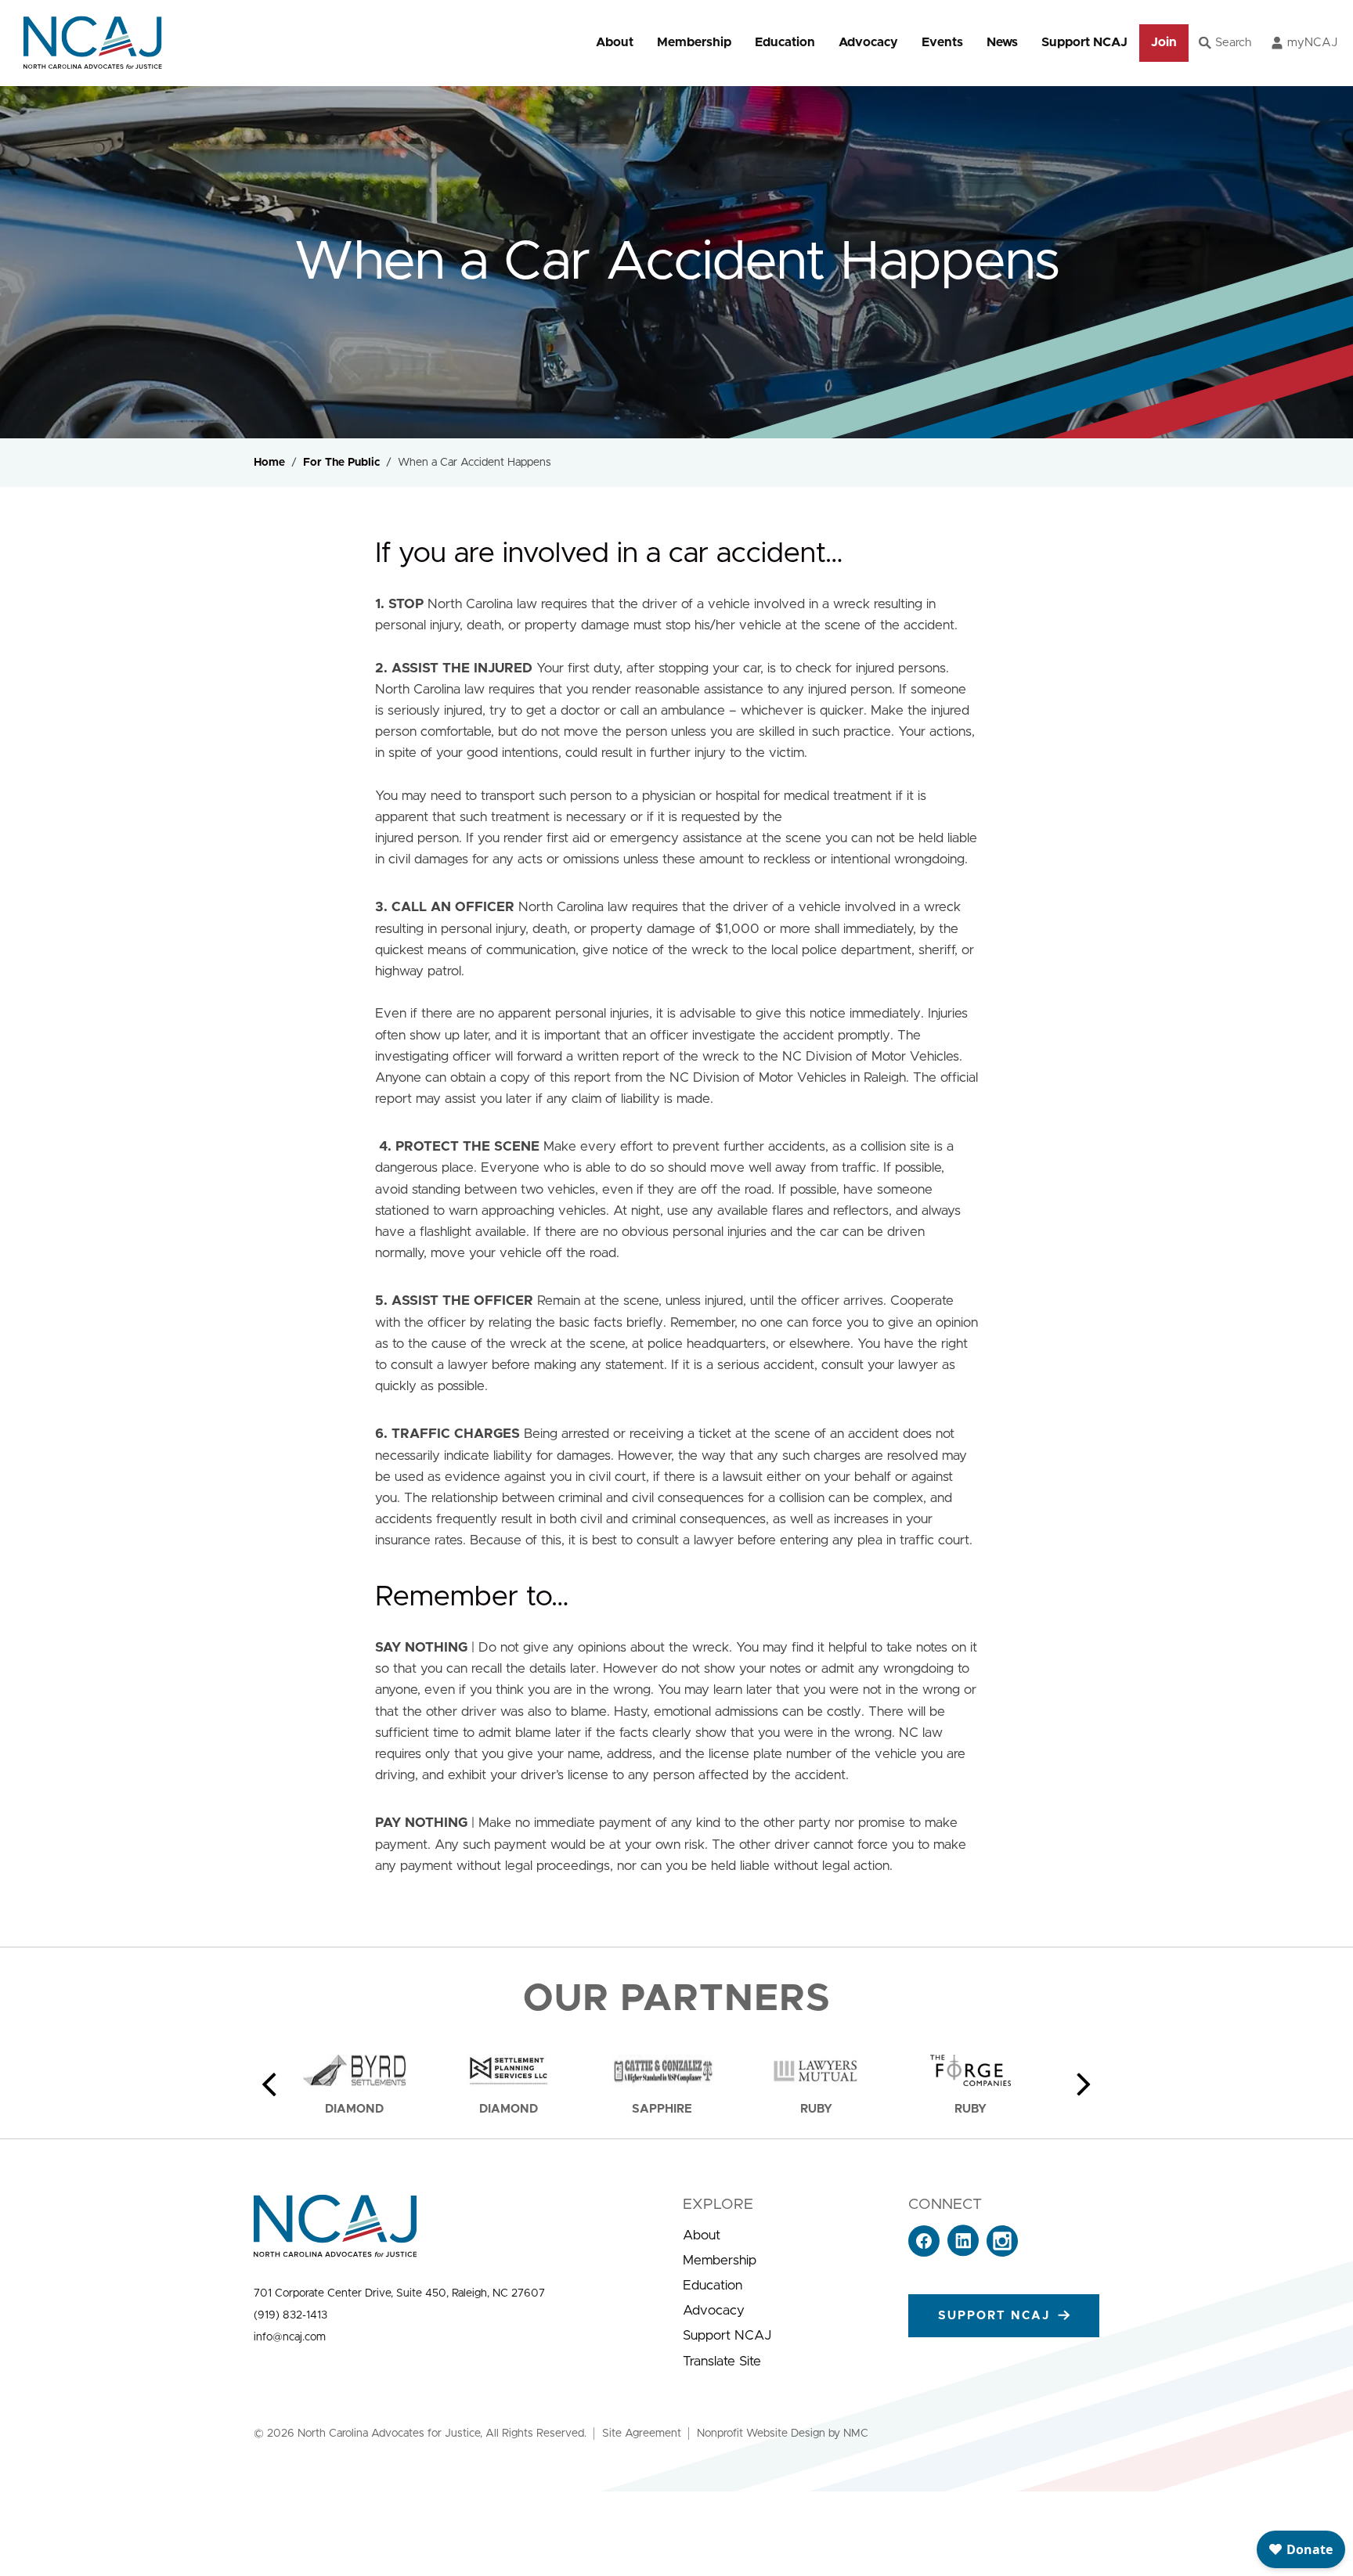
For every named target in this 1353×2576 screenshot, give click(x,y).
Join (1164, 42)
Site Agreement (642, 2434)
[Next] (1084, 2084)
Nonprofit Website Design (761, 2434)
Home (269, 463)
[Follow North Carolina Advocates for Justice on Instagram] (1002, 2252)
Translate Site (722, 2361)
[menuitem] (615, 43)
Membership (694, 42)
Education (785, 42)
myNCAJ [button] (1312, 43)
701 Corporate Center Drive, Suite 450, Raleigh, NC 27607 (399, 2293)
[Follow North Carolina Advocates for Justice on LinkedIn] (963, 2252)
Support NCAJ (1084, 42)
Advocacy (868, 42)
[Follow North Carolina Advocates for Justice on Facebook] (924, 2252)
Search (1233, 43)
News (1002, 42)
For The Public (341, 463)
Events (942, 42)
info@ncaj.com (290, 2337)
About (615, 42)
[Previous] (269, 2084)
